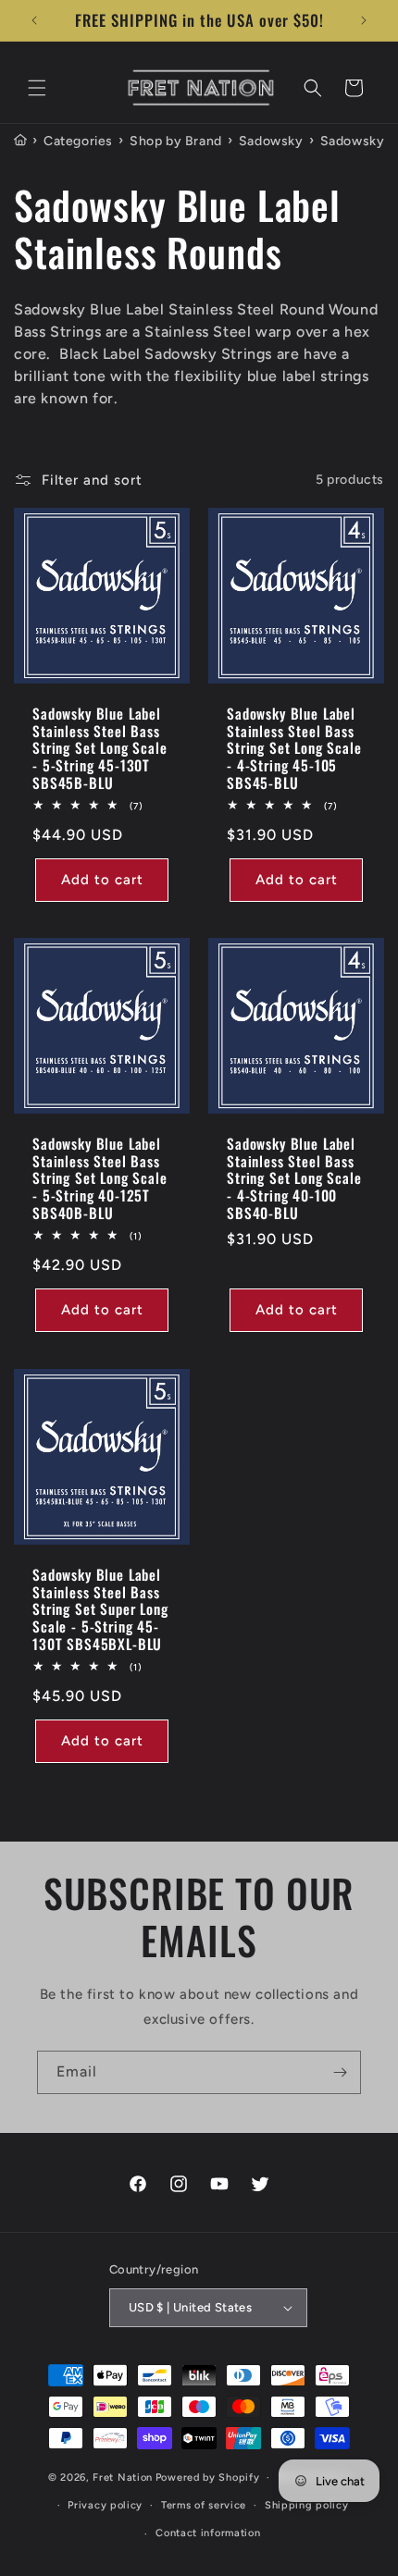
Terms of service (204, 2505)
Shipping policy (307, 2505)
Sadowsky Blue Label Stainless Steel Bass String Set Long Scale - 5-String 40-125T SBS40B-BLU (100, 1178)
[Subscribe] (340, 2072)
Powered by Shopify (208, 2477)
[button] (37, 88)
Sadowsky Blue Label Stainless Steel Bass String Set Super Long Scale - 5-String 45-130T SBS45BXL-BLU (100, 1609)
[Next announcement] (364, 20)
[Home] (20, 141)
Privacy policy (105, 2505)
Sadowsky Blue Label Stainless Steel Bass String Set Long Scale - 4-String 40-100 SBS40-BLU (294, 1178)
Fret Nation (123, 2477)
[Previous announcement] (34, 20)
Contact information (208, 2533)
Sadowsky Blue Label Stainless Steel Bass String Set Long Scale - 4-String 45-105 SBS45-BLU (294, 748)
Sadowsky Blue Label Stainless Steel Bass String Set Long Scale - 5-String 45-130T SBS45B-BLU (100, 748)
